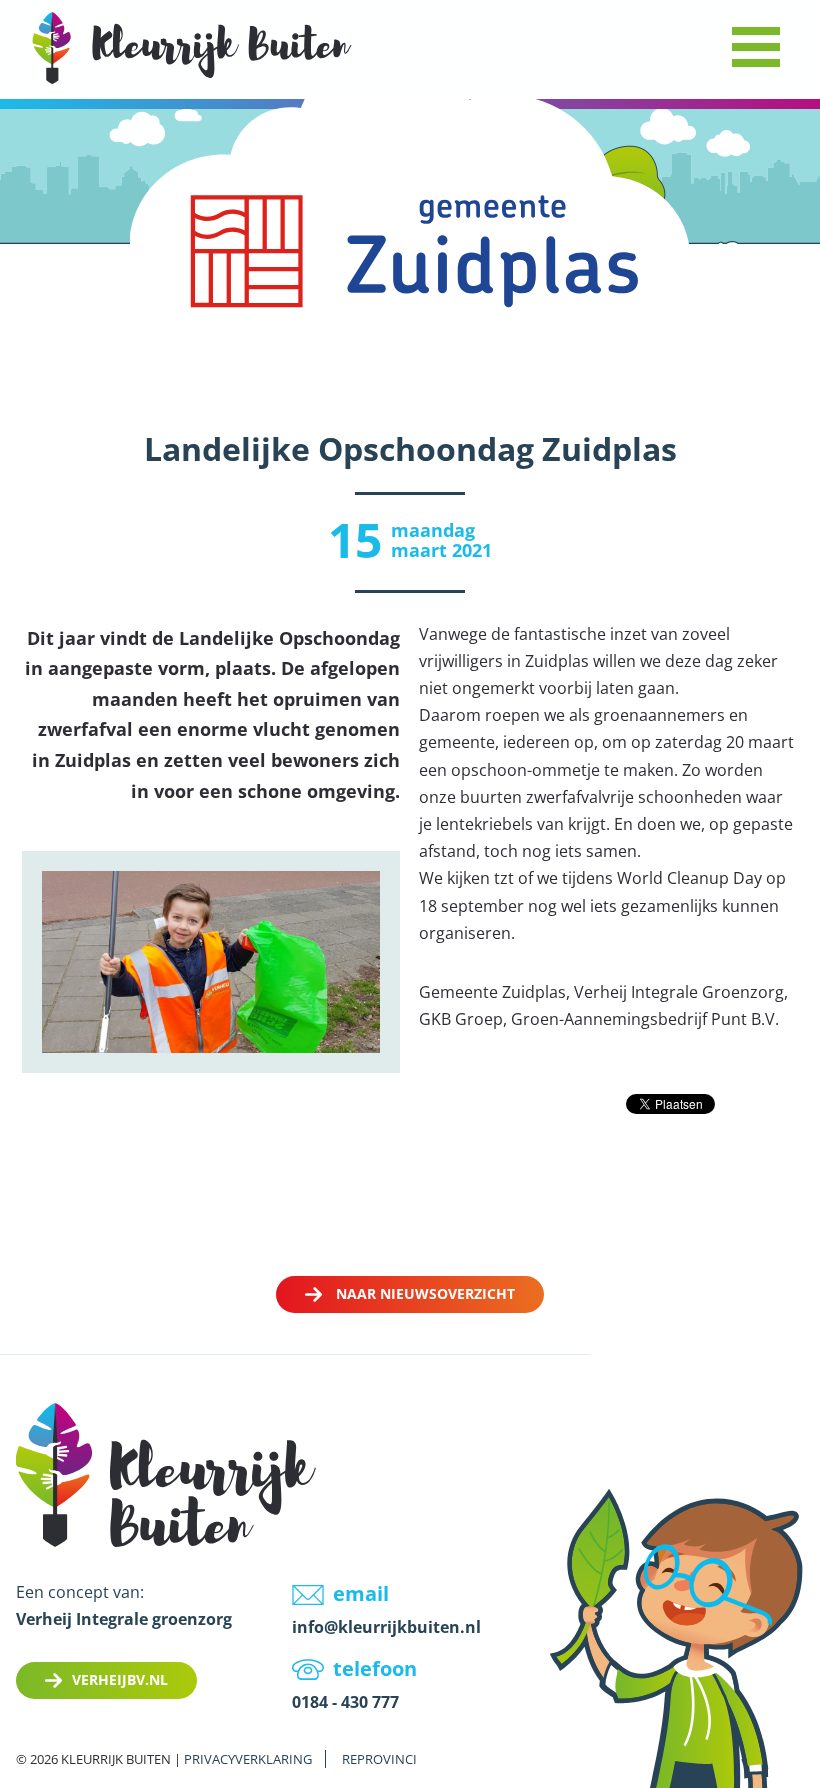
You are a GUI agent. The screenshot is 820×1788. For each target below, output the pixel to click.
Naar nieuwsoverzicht (425, 1293)
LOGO (192, 47)
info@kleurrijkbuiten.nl (386, 1627)
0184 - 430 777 (345, 1702)
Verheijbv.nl (120, 1679)
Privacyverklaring (248, 1759)
